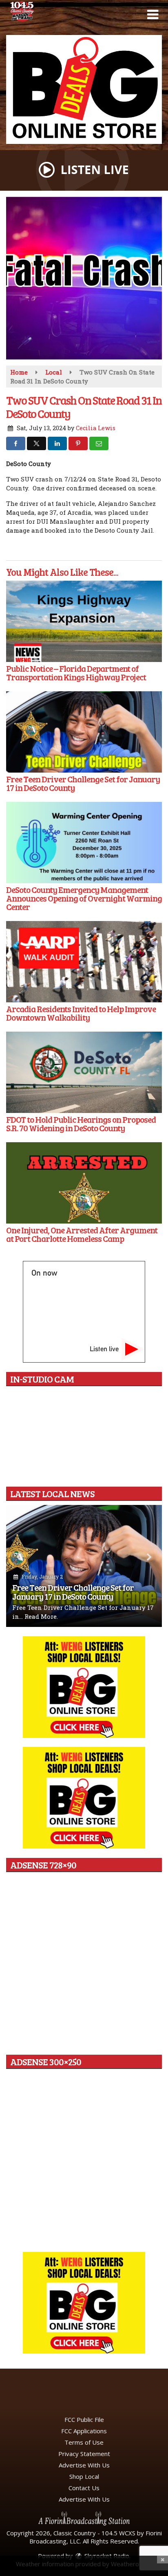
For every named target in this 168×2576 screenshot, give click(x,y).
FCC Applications (84, 2431)
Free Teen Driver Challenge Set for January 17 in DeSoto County (73, 1592)
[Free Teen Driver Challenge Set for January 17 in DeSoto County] (84, 732)
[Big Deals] (84, 2303)
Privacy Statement (84, 2454)
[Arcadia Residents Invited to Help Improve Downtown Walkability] (84, 962)
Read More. (41, 1616)
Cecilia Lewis (96, 428)
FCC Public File (84, 2419)
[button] (153, 15)
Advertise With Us (84, 2465)
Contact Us (84, 2488)
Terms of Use (84, 2442)
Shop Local (84, 2476)
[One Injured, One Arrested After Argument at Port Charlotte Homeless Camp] (84, 1183)
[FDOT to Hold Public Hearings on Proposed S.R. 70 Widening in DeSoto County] (84, 1072)
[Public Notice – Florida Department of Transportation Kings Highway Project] (84, 621)
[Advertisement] (84, 89)
